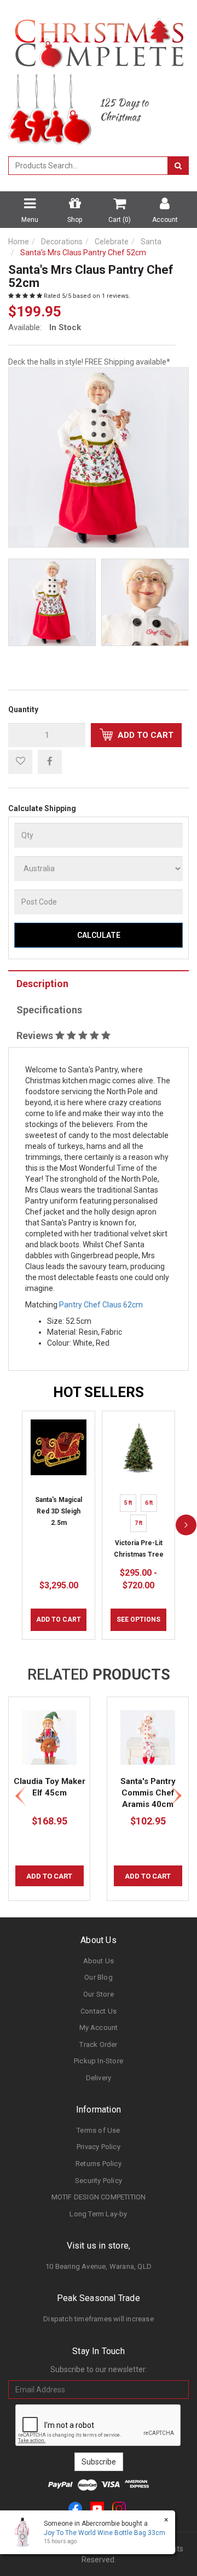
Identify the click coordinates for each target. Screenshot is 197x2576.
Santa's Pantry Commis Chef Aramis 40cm (148, 1793)
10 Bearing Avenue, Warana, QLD (99, 2266)
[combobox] (88, 166)
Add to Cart (144, 735)
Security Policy (99, 2181)
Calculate (99, 935)
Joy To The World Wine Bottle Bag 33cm (105, 2533)
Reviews (36, 1035)
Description (42, 984)
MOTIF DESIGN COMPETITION (99, 2197)
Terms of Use (98, 2130)
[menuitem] (50, 761)
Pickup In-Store (99, 2061)
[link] (75, 2508)
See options (138, 1619)
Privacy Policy (99, 2147)
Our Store (99, 1994)
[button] (20, 762)
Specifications (49, 1010)
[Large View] (52, 602)
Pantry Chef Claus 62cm (101, 1305)
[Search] (178, 166)
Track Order (98, 2044)
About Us (99, 1961)
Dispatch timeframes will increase (99, 2319)
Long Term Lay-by (98, 2214)
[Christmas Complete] (99, 39)
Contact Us (99, 2011)
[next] (186, 1525)
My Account (99, 2028)
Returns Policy (99, 2164)
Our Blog (99, 1977)
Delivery (99, 2078)
